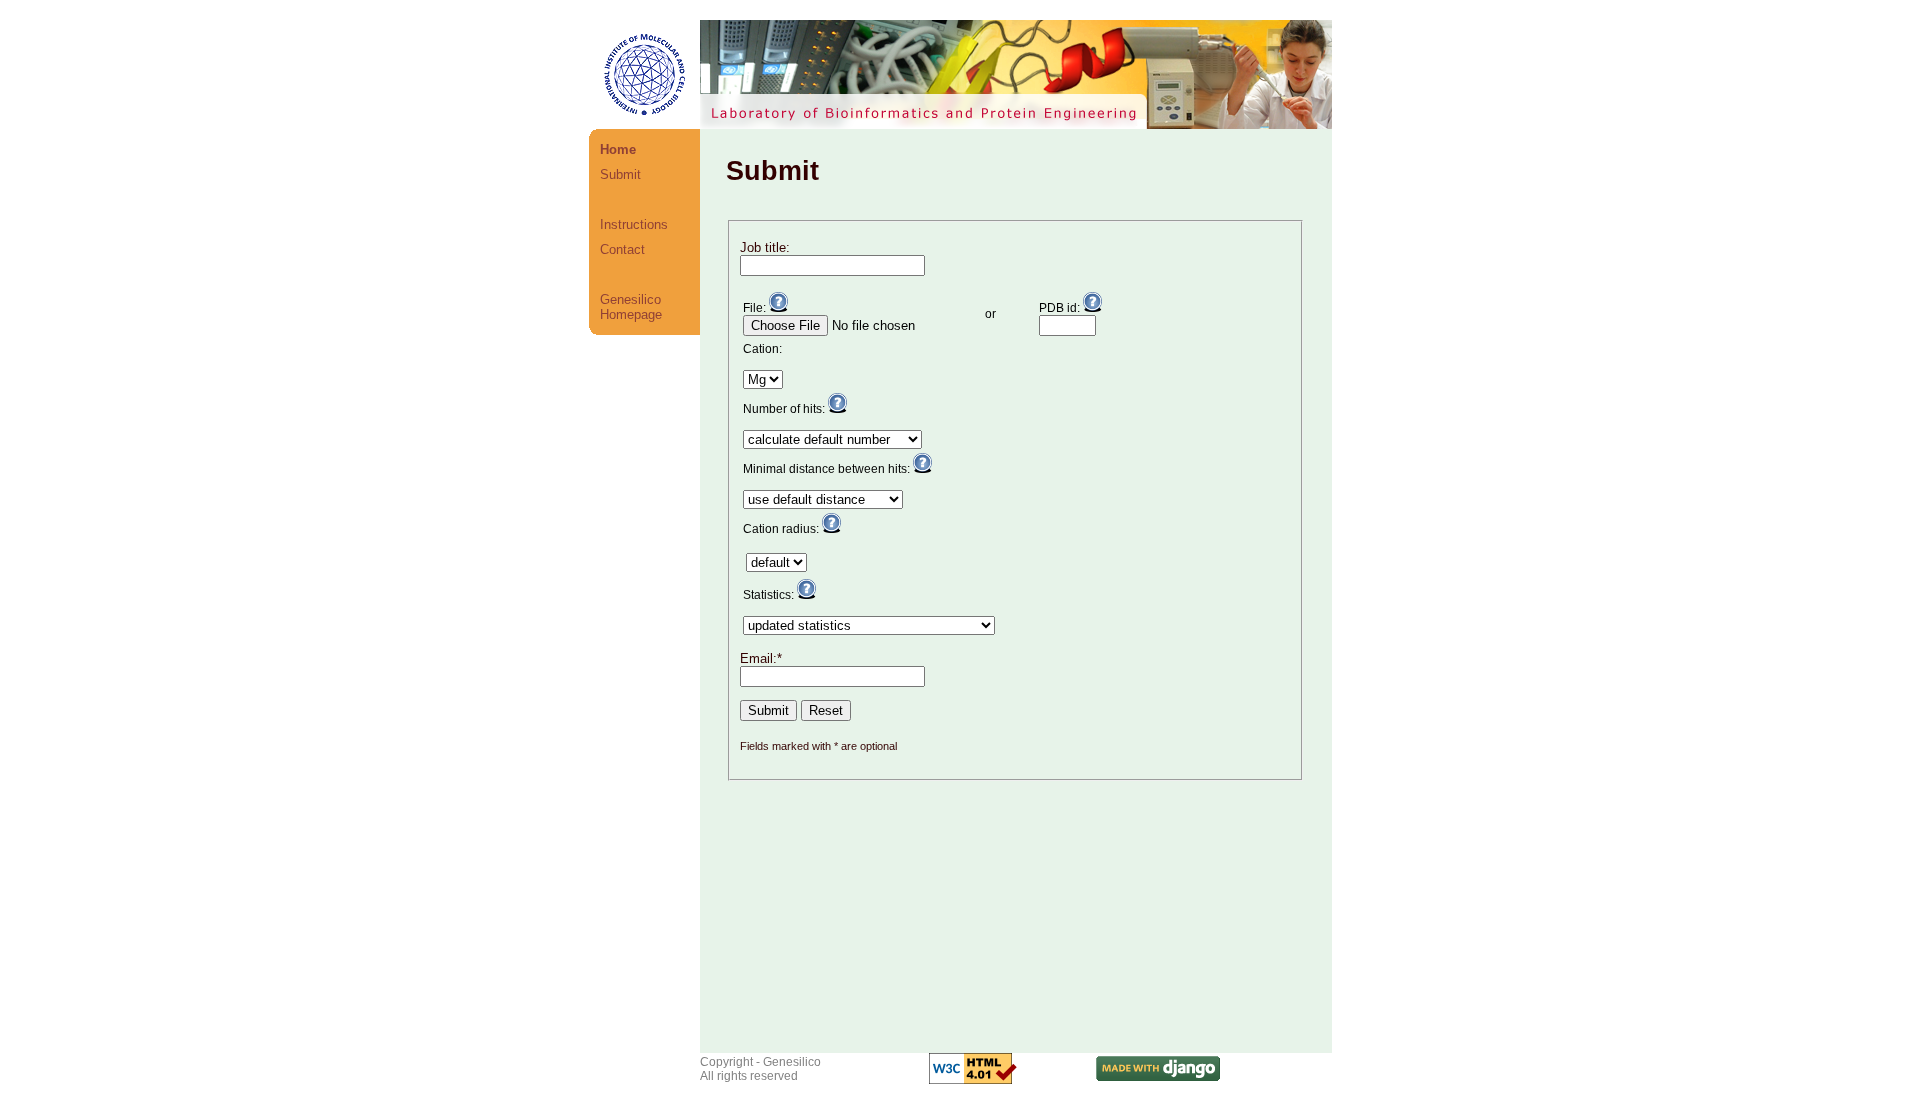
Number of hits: (785, 409)
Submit (620, 174)
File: (756, 308)
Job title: (765, 247)
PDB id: (1061, 308)
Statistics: (770, 595)
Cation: (762, 349)
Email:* (761, 658)
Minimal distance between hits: (828, 469)
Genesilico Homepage (631, 307)
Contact (622, 249)
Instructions (634, 224)
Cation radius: (782, 529)
